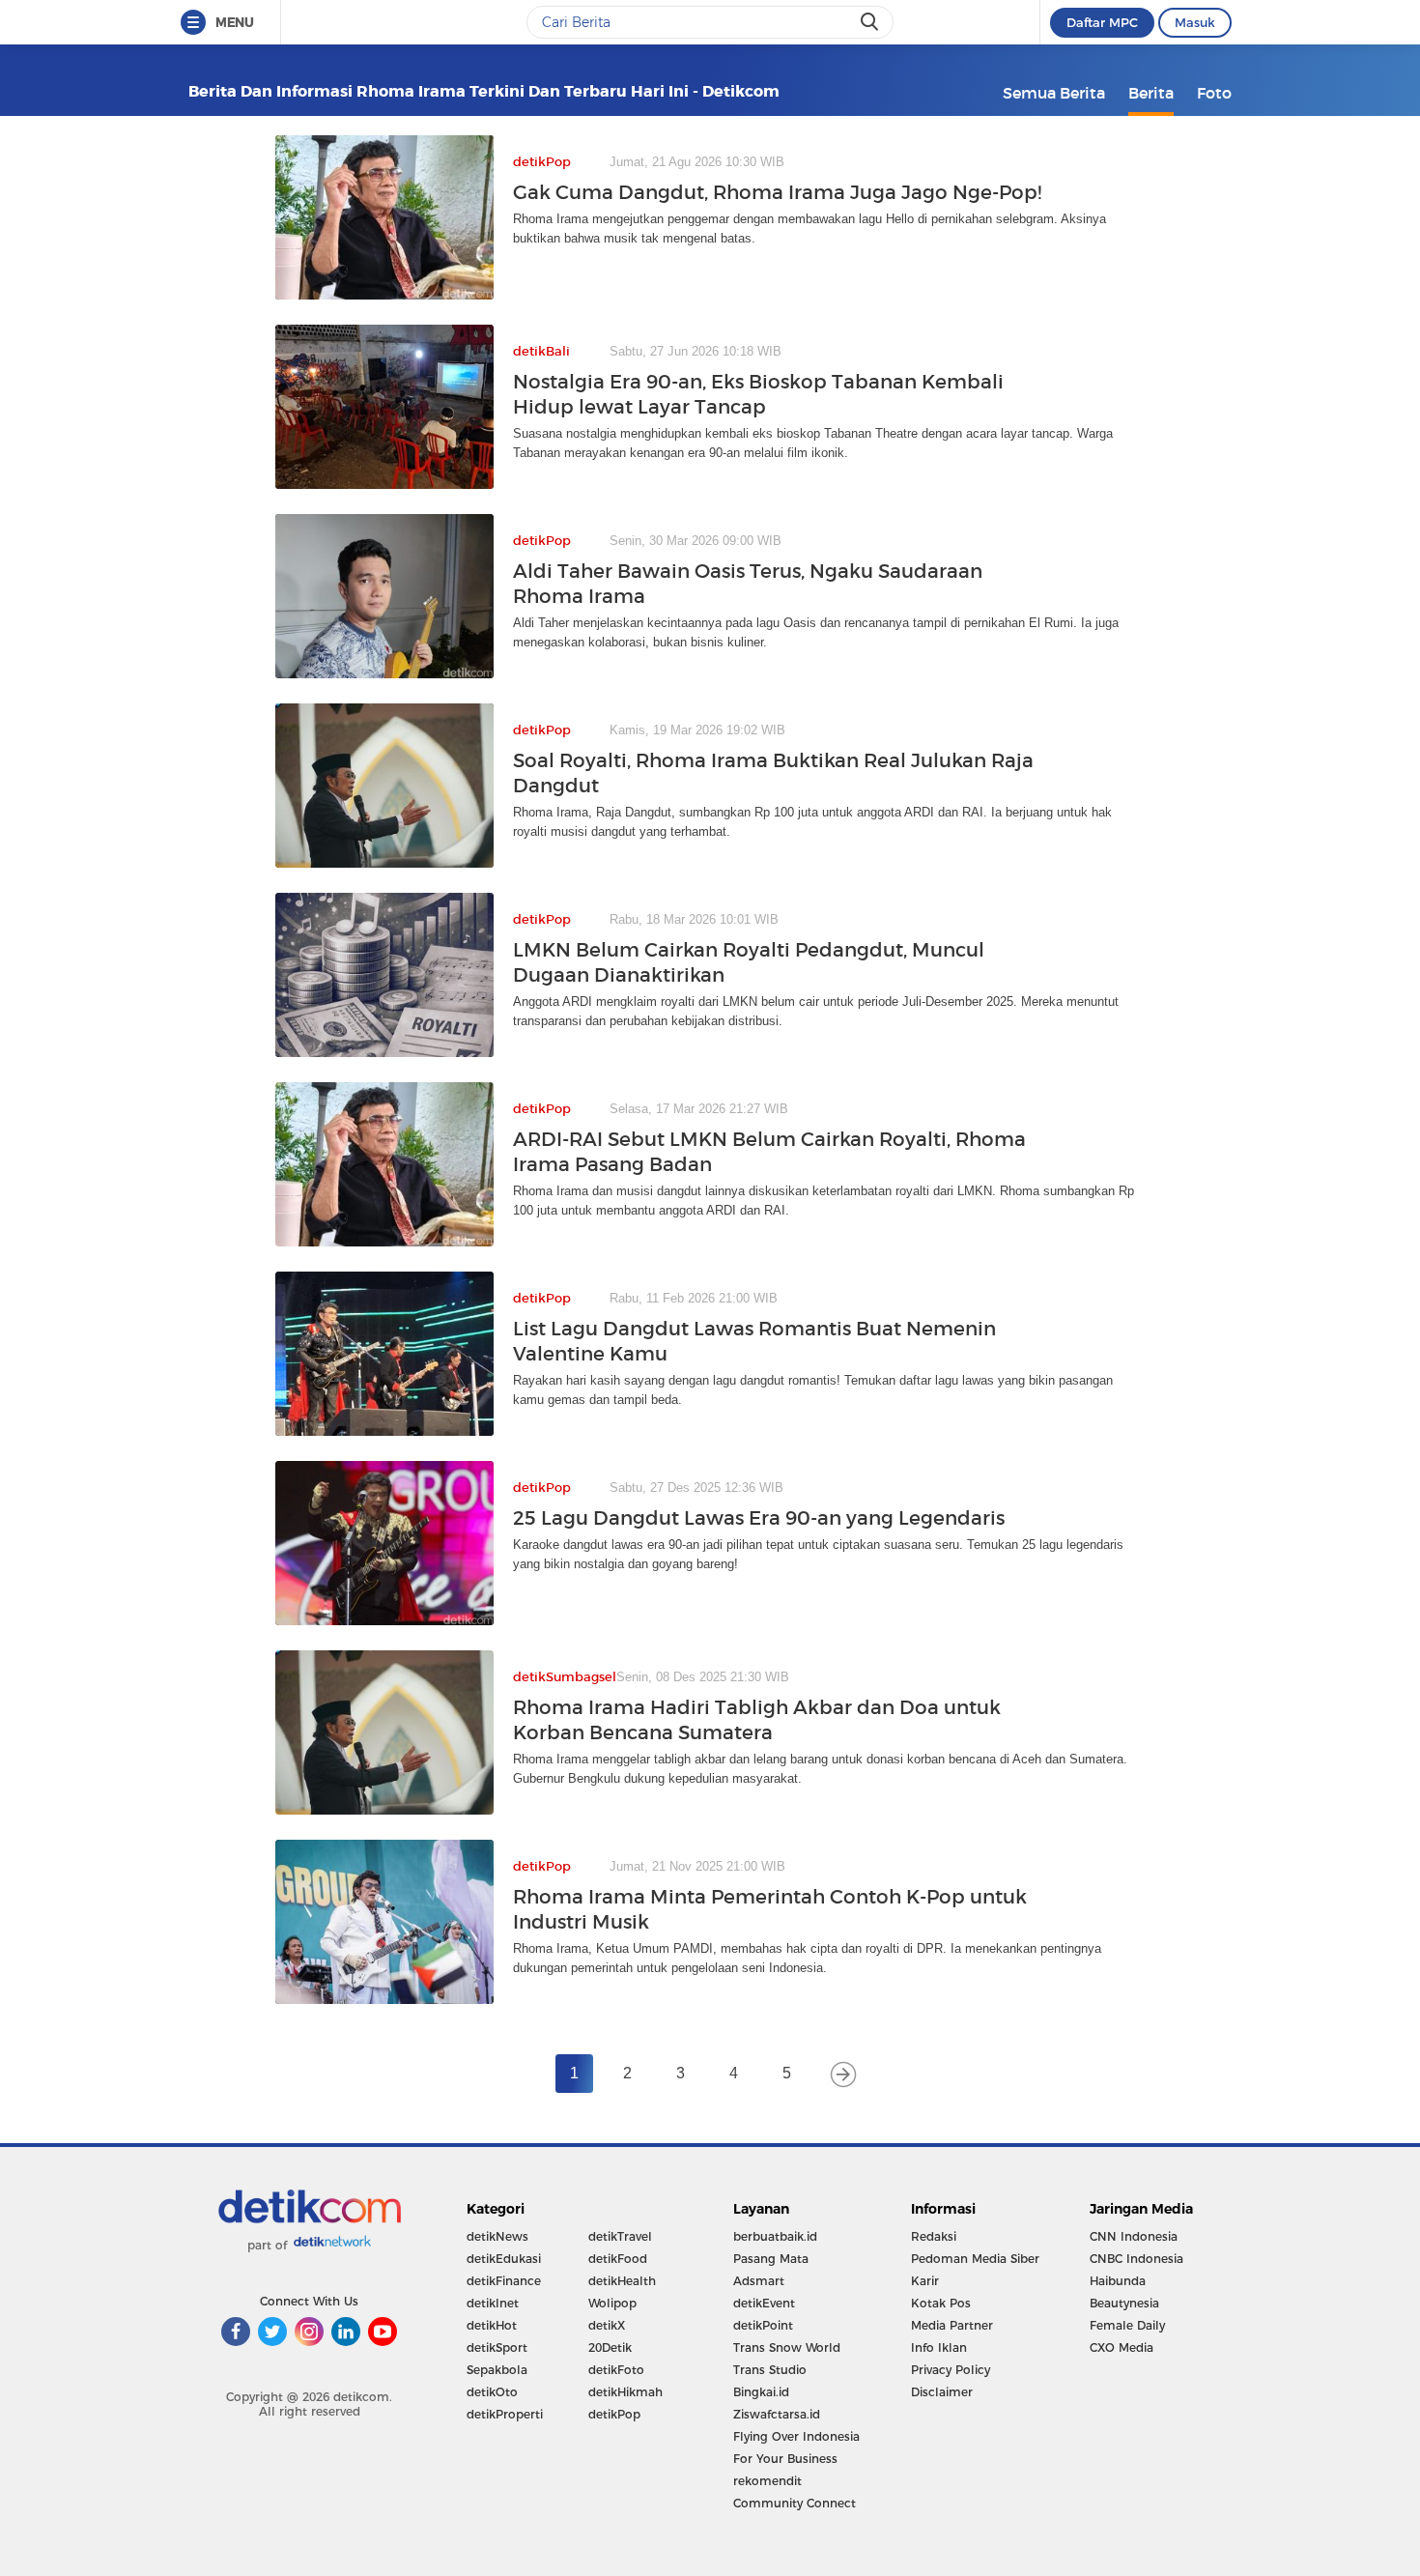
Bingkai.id (761, 2392)
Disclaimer (942, 2392)
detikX (607, 2325)
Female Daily (1127, 2325)
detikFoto (616, 2370)
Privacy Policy (951, 2370)
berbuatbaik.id (775, 2236)
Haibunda (1118, 2281)
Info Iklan (939, 2347)
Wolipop (612, 2303)
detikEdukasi (504, 2259)
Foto (1214, 93)
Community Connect (795, 2503)
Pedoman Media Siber (975, 2259)
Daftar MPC (1102, 22)
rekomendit (767, 2481)
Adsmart (759, 2281)
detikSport (497, 2347)
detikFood (618, 2259)
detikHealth (622, 2281)
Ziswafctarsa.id (777, 2414)
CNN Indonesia (1134, 2236)
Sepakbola (497, 2370)
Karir (925, 2281)
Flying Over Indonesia (796, 2436)
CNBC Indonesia (1136, 2259)
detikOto (492, 2392)
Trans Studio (770, 2370)
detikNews (497, 2236)
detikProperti (505, 2414)
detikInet (493, 2303)
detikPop (614, 2414)
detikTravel (620, 2236)
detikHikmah (625, 2392)
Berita (1151, 93)
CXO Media (1122, 2347)
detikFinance (504, 2281)
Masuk (1195, 22)
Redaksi (934, 2236)
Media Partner (952, 2325)
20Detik (610, 2347)
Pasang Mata (771, 2259)
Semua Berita (1054, 93)
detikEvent (764, 2303)
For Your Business (785, 2459)
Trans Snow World (787, 2347)
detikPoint (763, 2325)
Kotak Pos (941, 2303)
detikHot (492, 2325)
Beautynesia (1124, 2303)
